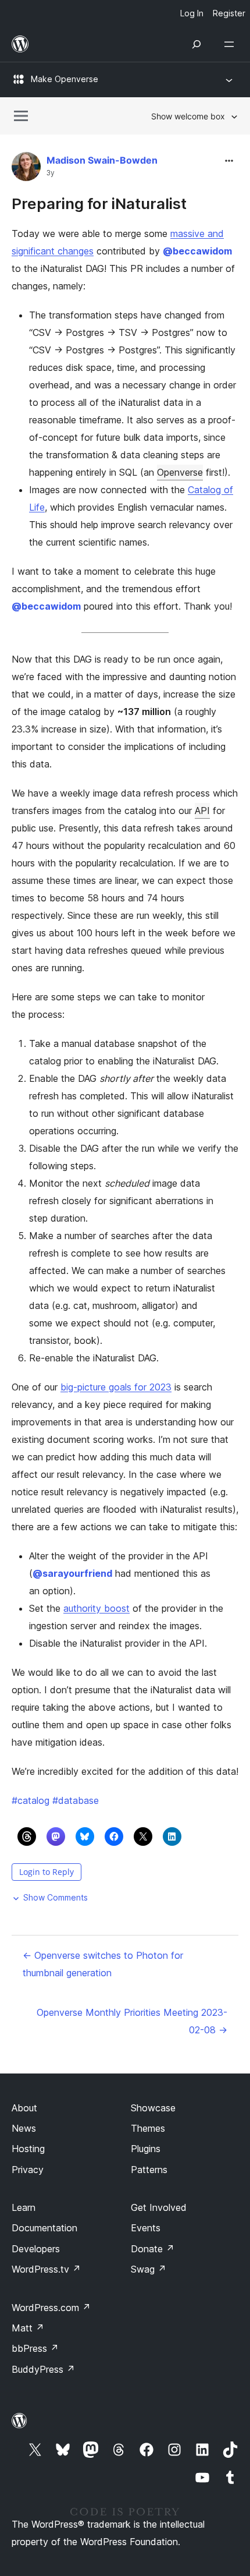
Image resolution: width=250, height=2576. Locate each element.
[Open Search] (197, 44)
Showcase (153, 2108)
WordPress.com (51, 2308)
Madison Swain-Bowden (102, 160)
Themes (148, 2128)
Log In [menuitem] (192, 13)
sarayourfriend (72, 1573)
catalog (31, 1800)
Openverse (180, 472)
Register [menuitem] (229, 13)
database (76, 1800)
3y (51, 173)
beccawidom (197, 251)
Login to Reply (47, 1872)
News (24, 2128)
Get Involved (159, 2207)
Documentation (44, 2228)
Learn (24, 2207)
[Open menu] (231, 44)
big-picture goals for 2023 (116, 1387)
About (24, 2108)
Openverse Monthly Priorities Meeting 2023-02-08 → (132, 2021)
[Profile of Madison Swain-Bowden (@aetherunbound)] (26, 169)
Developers (36, 2249)
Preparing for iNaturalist (99, 204)
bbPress (35, 2348)
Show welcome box (188, 116)
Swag (149, 2269)
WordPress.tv (46, 2269)
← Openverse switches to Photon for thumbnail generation (103, 1964)
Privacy (28, 2170)
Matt (28, 2328)
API (202, 811)
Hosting (28, 2149)
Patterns (149, 2170)
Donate (153, 2249)
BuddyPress (43, 2369)
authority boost (97, 1608)
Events (146, 2228)
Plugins (146, 2149)
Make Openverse (65, 79)
